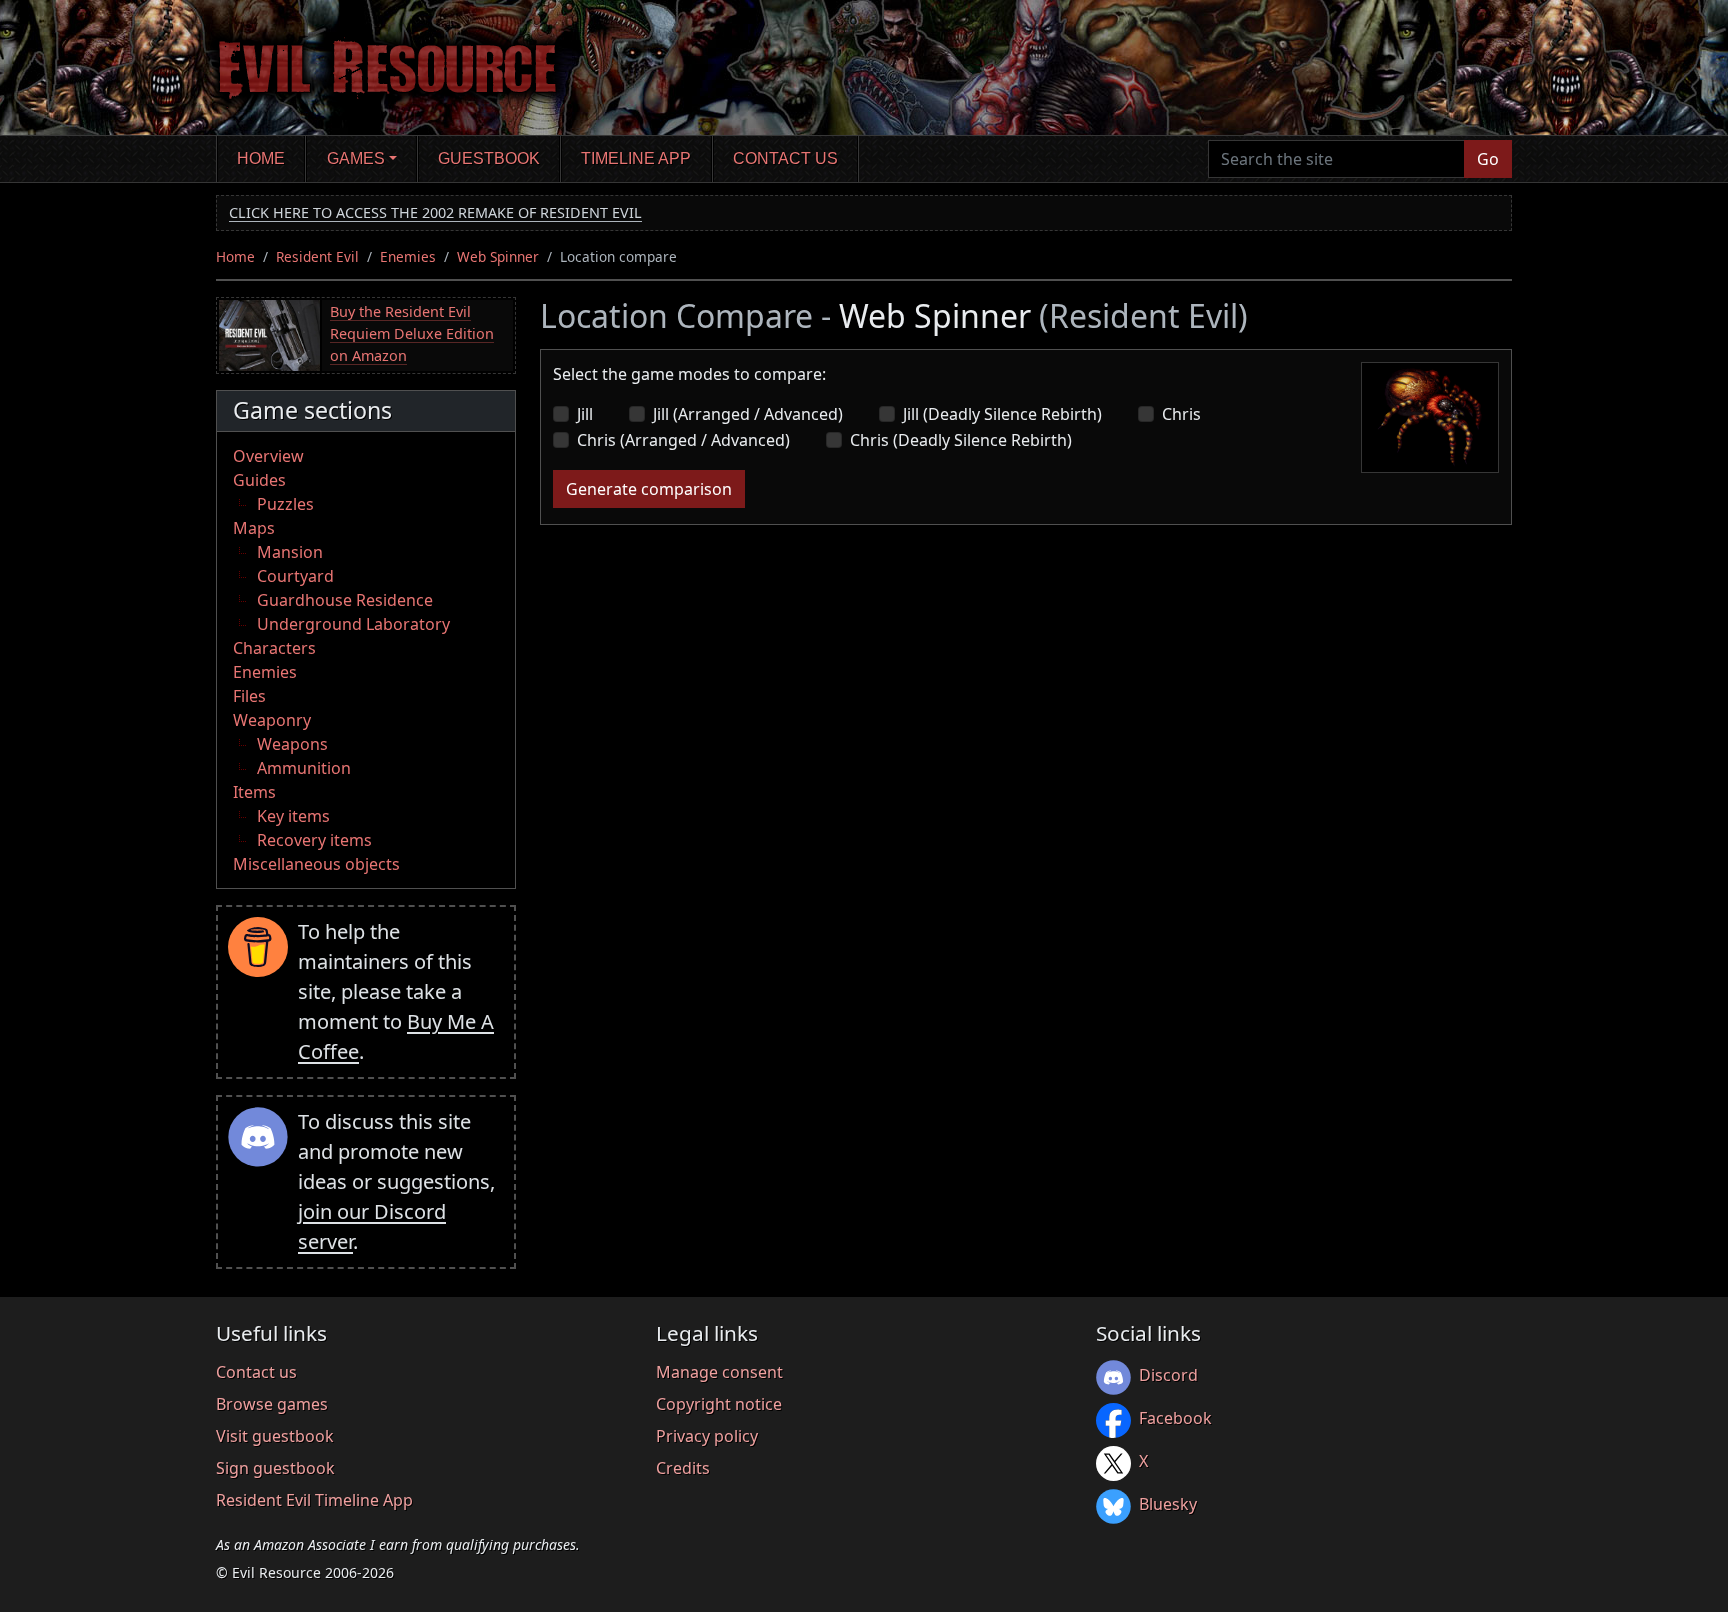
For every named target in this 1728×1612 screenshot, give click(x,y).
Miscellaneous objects (316, 864)
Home (261, 158)
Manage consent (719, 1372)
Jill (585, 414)
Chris (1181, 414)
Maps (254, 528)
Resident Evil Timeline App (314, 1500)
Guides (259, 480)
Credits (683, 1468)
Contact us (785, 158)
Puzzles (285, 504)
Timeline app (636, 158)
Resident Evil (317, 256)
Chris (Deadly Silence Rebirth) (961, 440)
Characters (274, 648)
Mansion (290, 552)
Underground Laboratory (353, 624)
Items (254, 792)
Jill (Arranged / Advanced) (748, 414)
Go (1488, 159)
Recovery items (314, 840)
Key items (293, 816)
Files (249, 696)
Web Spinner (498, 256)
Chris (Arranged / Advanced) (683, 440)
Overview (268, 456)
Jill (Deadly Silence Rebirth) (1002, 414)
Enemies (408, 256)
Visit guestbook (275, 1436)
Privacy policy (707, 1436)
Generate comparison (649, 489)
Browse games (272, 1404)
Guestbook (489, 158)
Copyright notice (719, 1404)
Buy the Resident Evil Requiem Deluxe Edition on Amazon (412, 333)
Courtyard (295, 576)
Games (356, 158)
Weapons (292, 744)
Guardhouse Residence (345, 600)
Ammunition (304, 768)
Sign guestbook (275, 1468)
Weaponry (272, 720)
